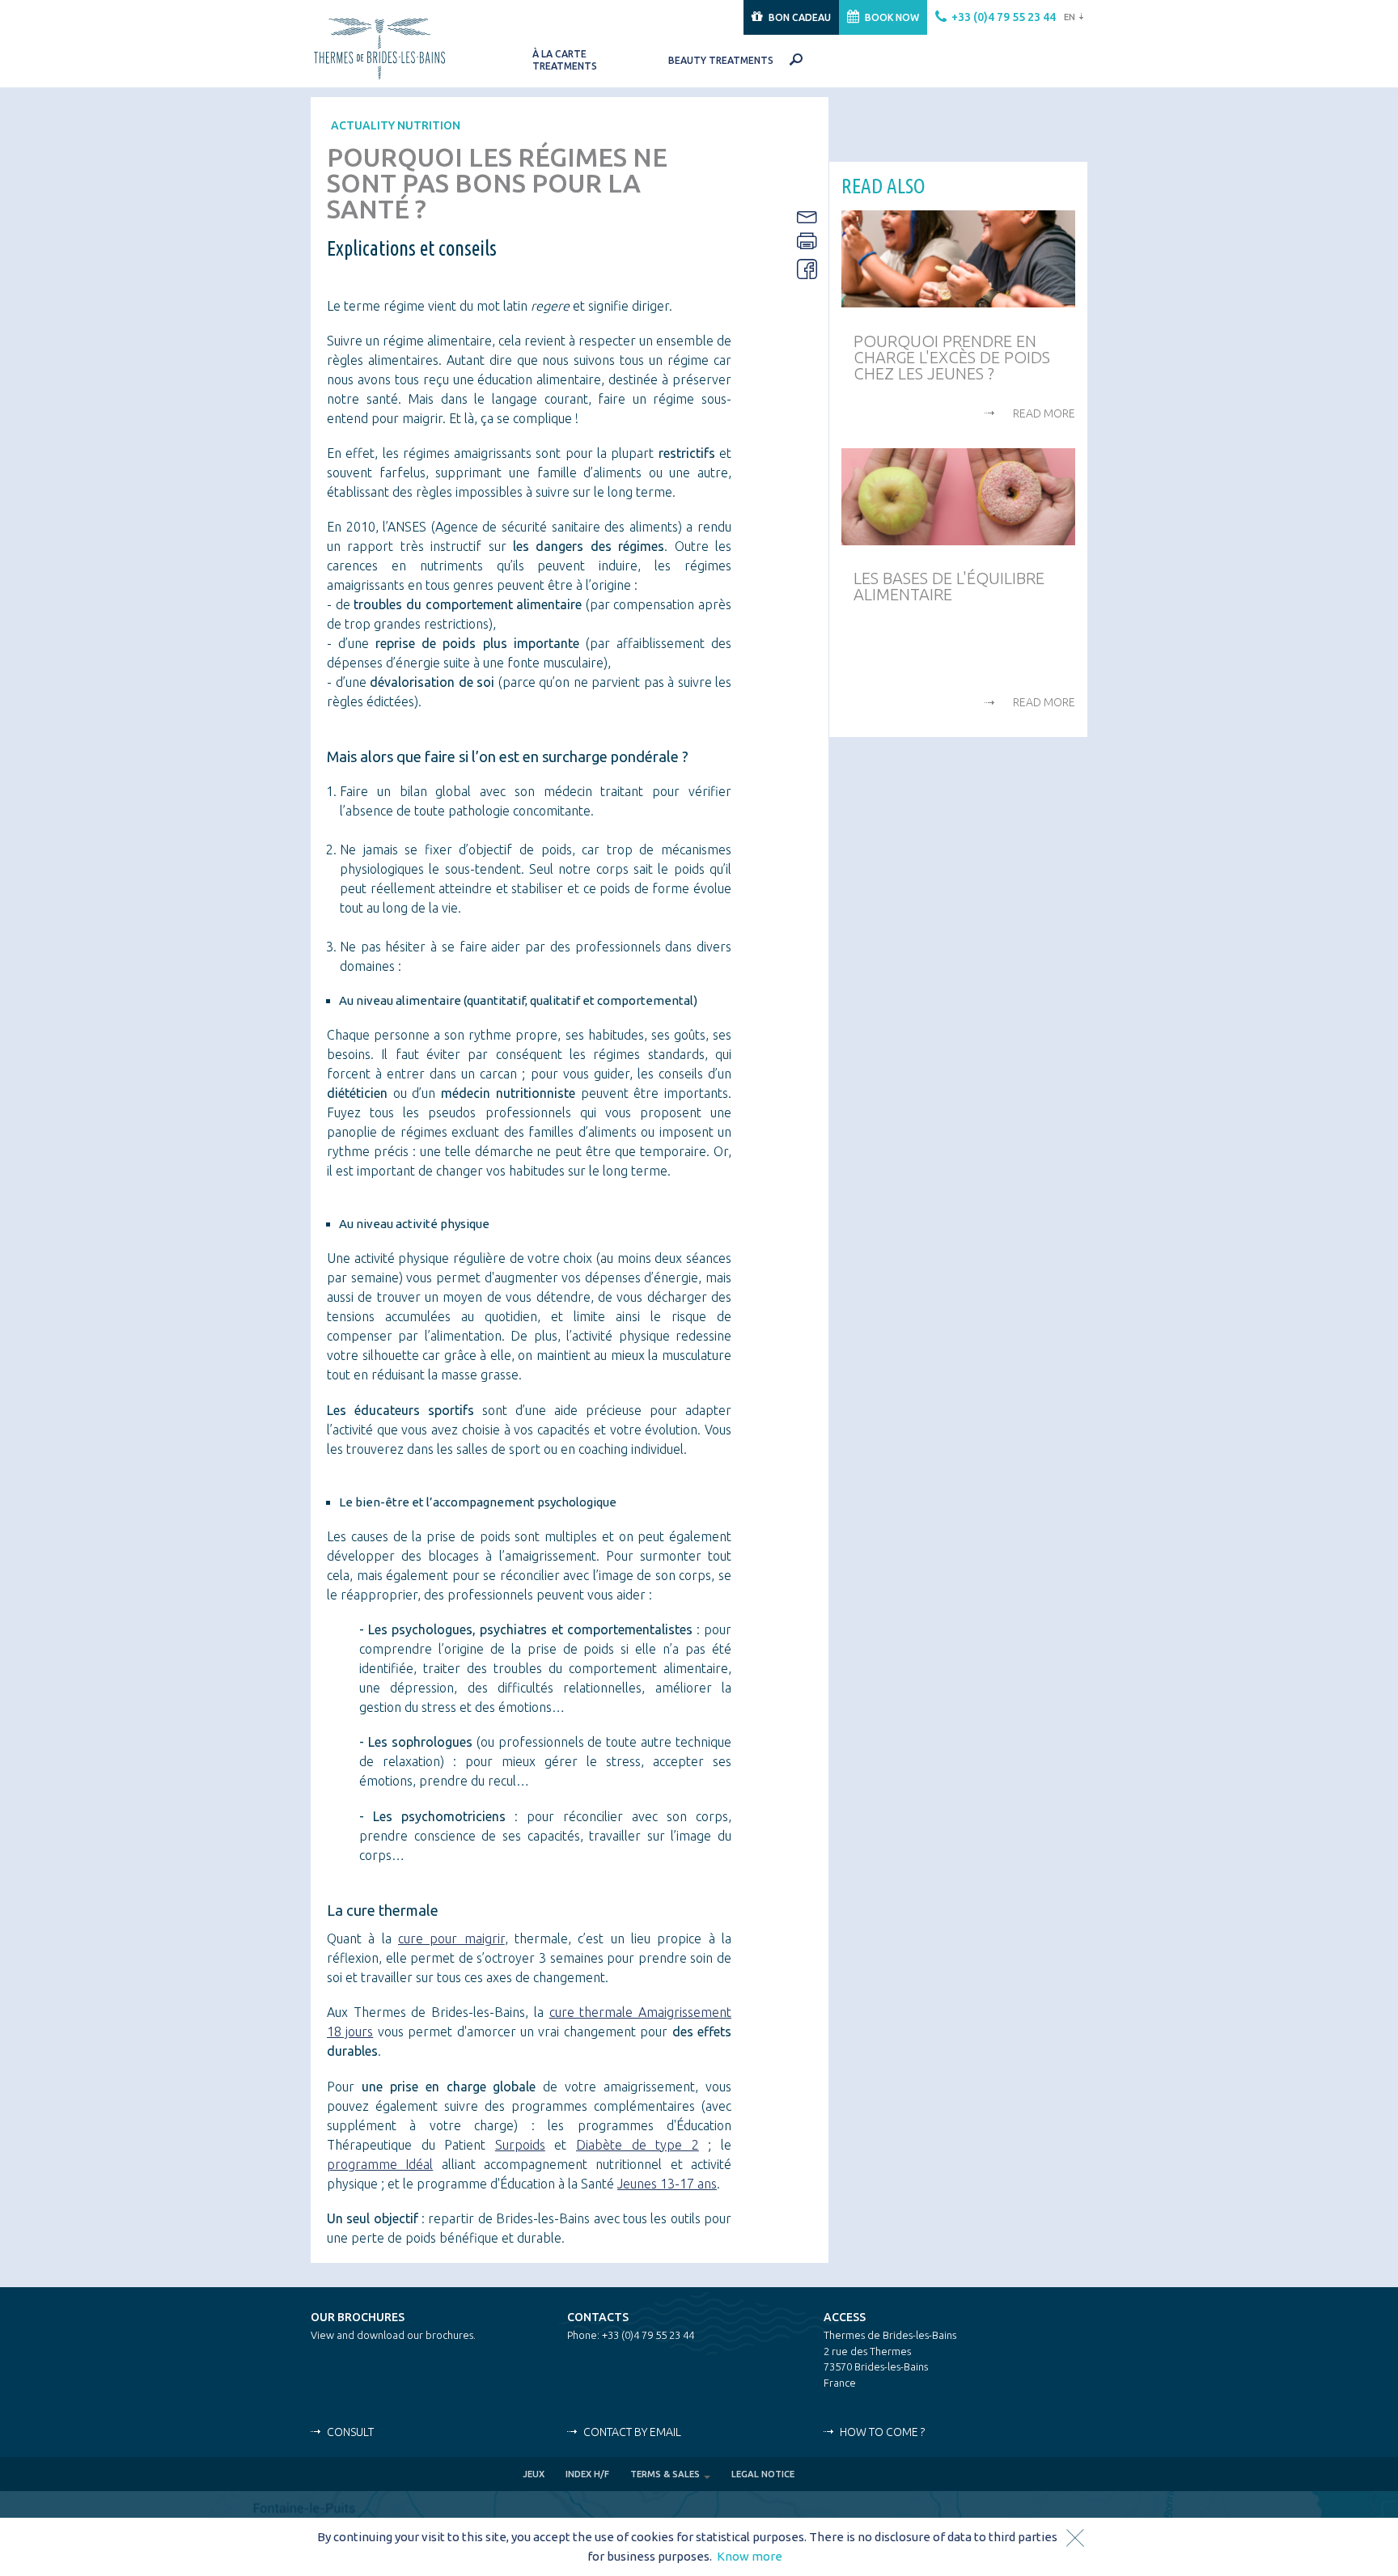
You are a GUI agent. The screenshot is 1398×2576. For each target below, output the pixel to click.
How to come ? (882, 2432)
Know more (750, 2556)
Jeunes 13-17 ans (667, 2184)
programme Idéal (380, 2164)
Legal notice (763, 2474)
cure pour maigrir (451, 1938)
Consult (350, 2432)
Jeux (534, 2474)
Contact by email (632, 2432)
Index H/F (587, 2474)
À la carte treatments (565, 60)
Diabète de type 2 (638, 2145)
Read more (1044, 413)
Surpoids (520, 2145)
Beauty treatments (721, 60)
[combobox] (1072, 17)
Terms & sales (666, 2474)
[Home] (397, 47)
